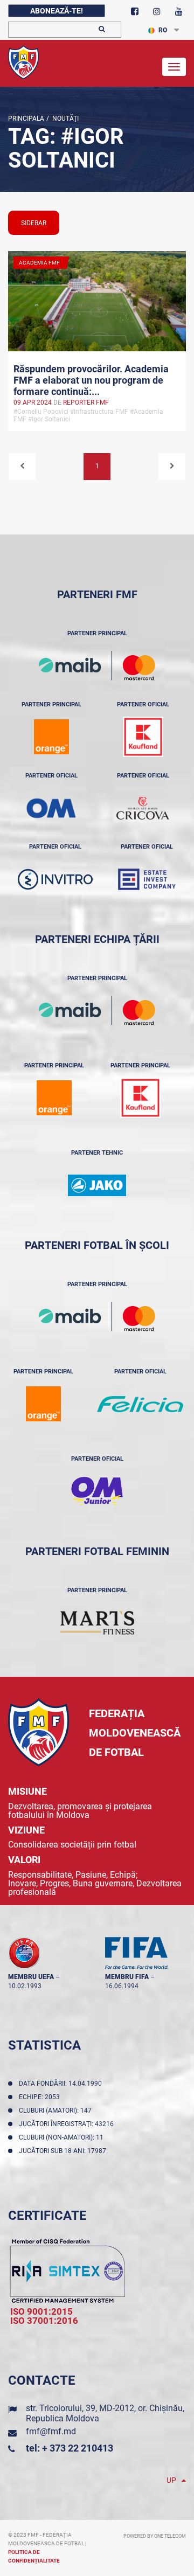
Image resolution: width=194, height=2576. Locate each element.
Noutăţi (64, 119)
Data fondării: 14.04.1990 (62, 2084)
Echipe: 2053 (41, 2097)
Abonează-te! (57, 11)
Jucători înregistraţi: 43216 (68, 2124)
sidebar (34, 223)
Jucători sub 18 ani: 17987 (64, 2151)
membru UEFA (31, 1977)
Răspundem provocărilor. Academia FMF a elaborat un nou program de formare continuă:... (91, 379)
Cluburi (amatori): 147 (57, 2110)
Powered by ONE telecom (155, 2536)
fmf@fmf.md (51, 2431)
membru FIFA (127, 1977)
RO (163, 30)
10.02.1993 (25, 1986)
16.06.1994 (122, 1986)
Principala (26, 119)
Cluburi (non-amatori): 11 (63, 2137)
